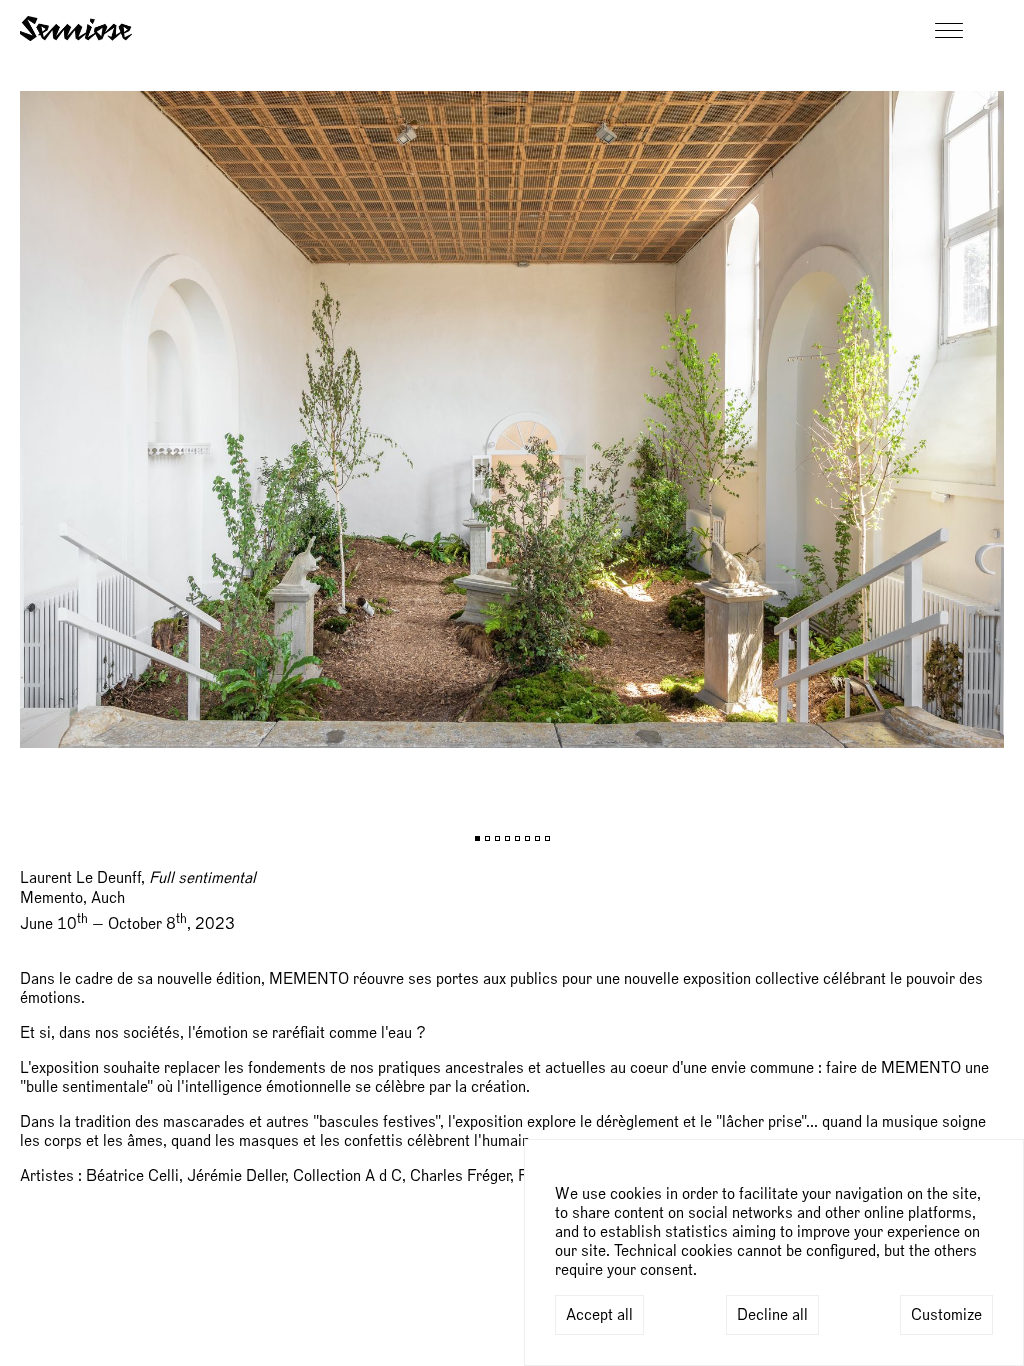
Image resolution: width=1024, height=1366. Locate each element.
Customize (946, 1315)
